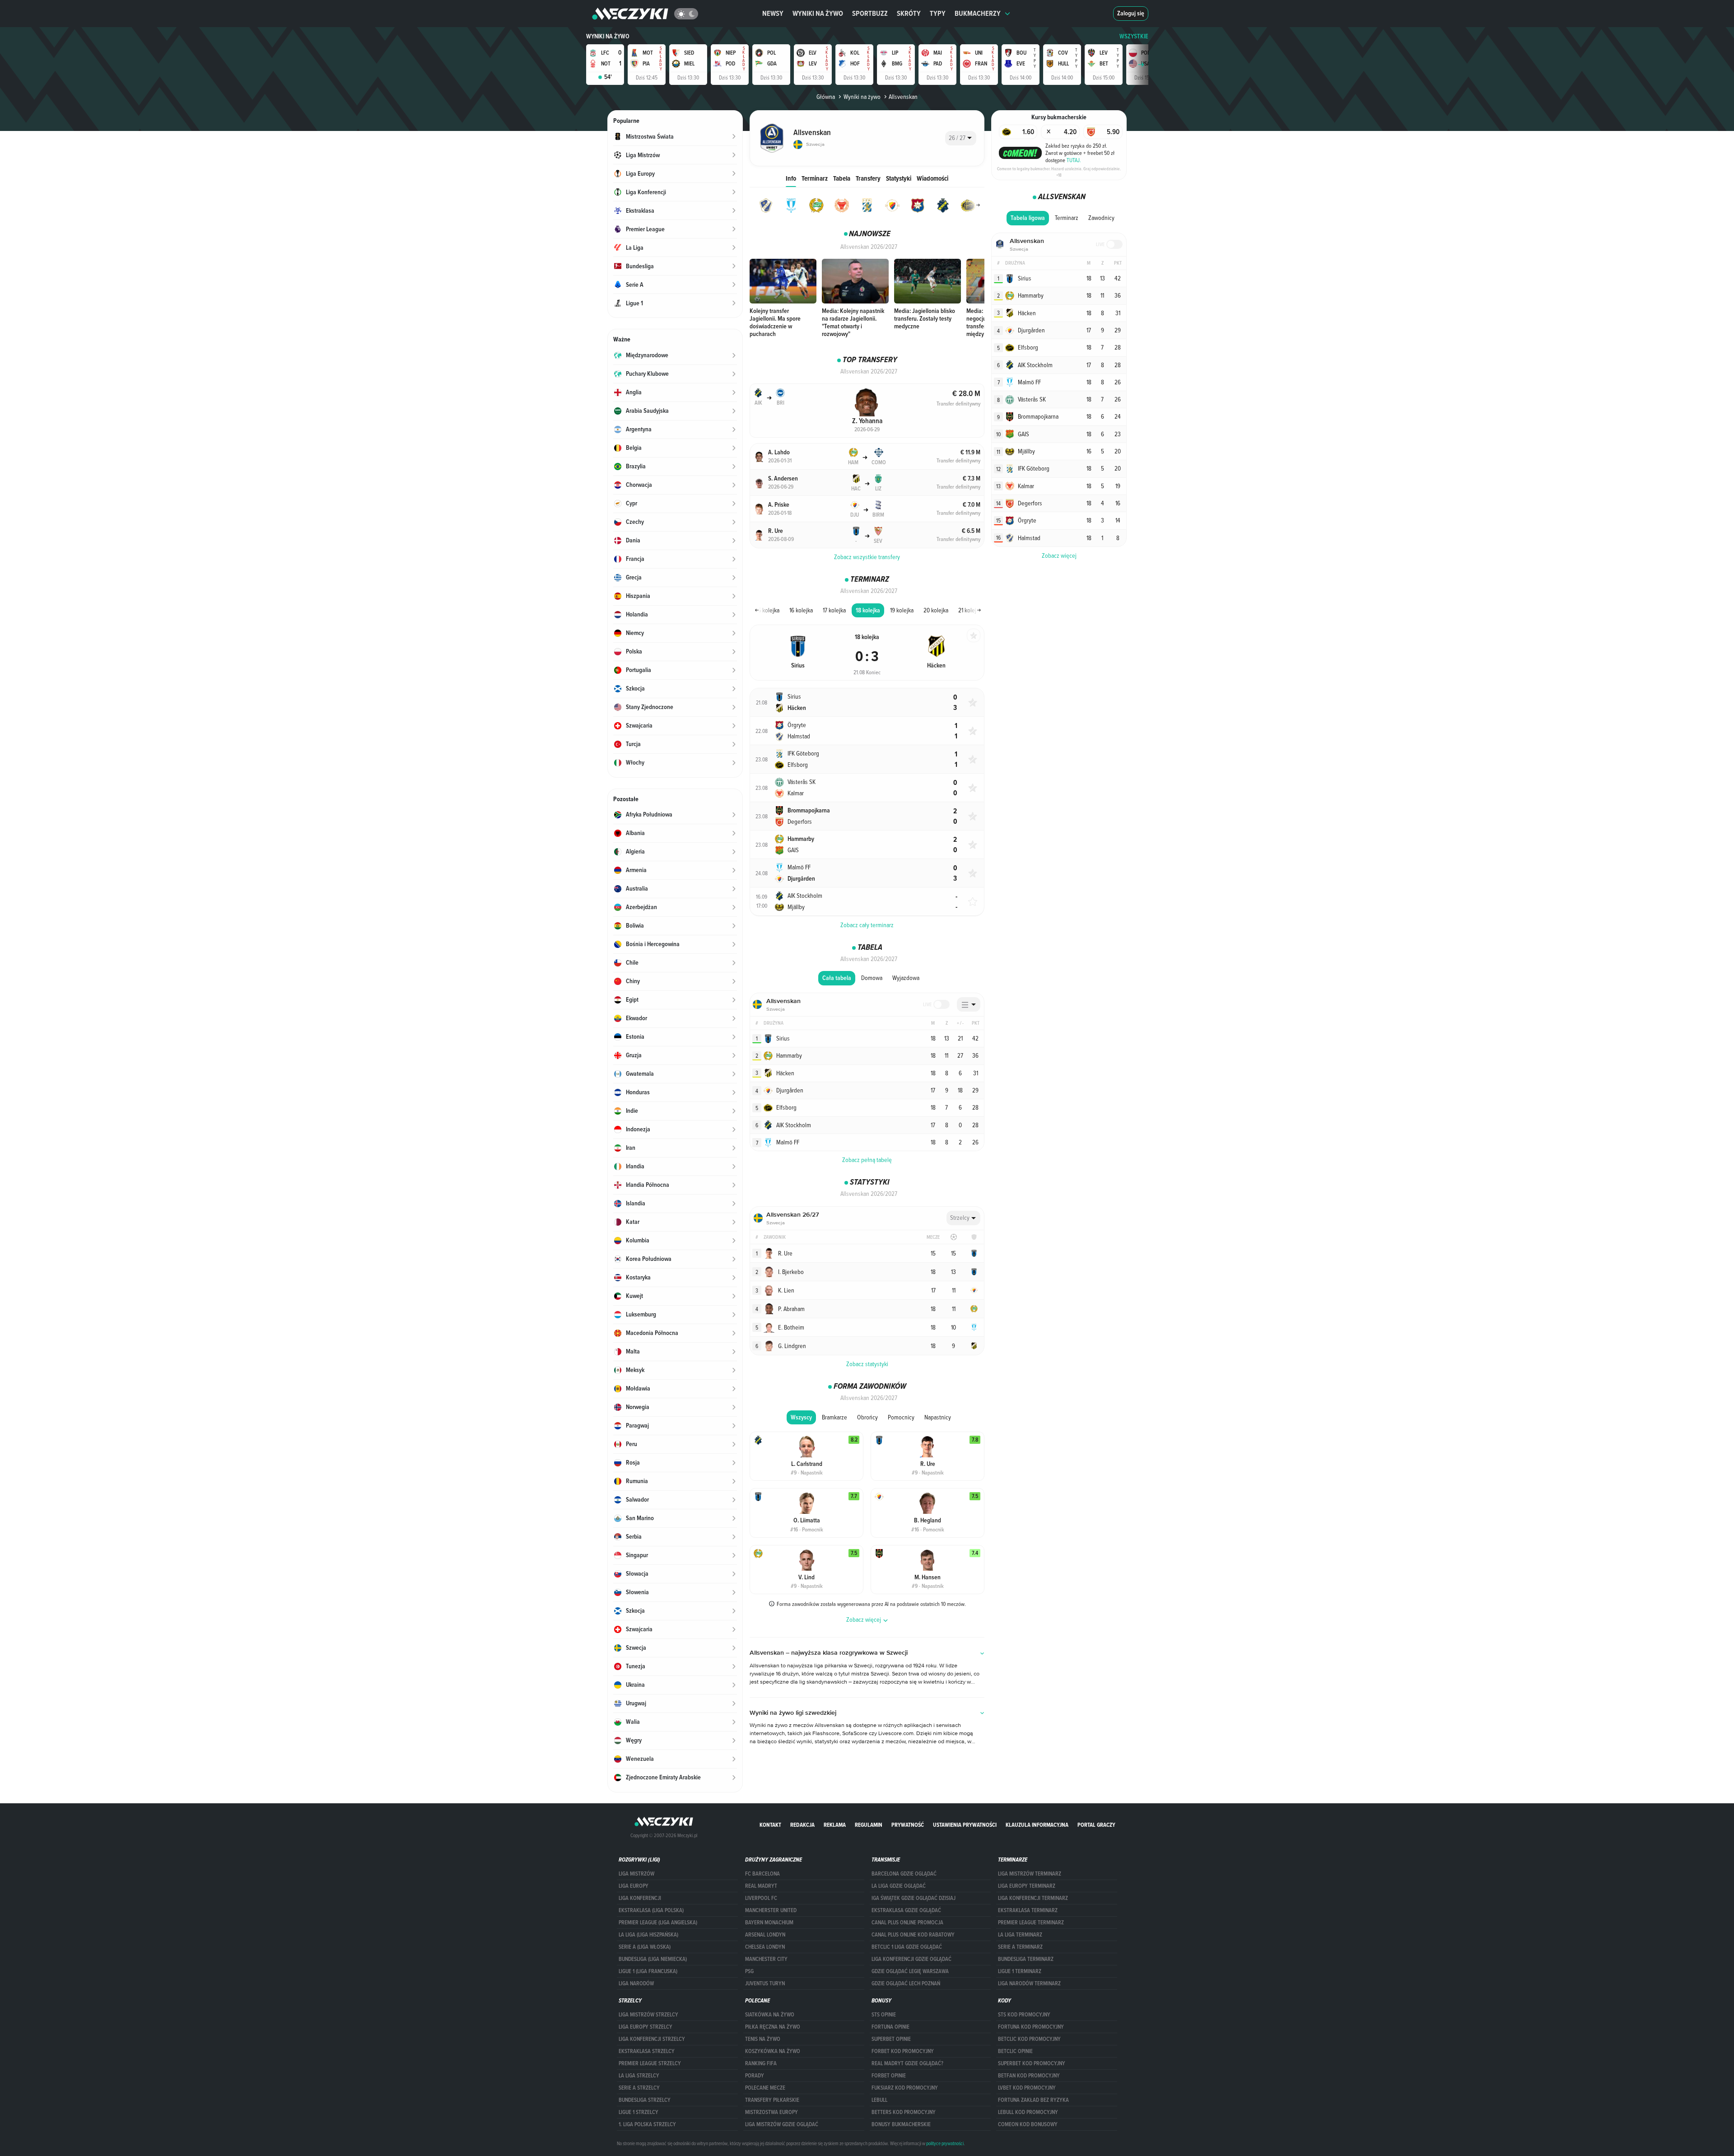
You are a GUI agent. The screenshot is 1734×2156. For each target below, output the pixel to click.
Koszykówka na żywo (773, 2051)
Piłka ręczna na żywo (773, 2027)
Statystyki (899, 178)
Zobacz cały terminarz (867, 925)
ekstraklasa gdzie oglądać (906, 1910)
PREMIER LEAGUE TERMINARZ (1031, 1923)
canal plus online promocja (907, 1923)
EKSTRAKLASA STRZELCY (647, 2051)
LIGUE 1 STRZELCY (639, 2112)
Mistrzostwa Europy (771, 2112)
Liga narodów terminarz (1029, 1983)
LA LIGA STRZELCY (639, 2076)
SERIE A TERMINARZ (1020, 1947)
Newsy (773, 13)
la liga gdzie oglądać (899, 1886)
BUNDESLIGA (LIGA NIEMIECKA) (653, 1959)
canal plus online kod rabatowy (913, 1935)
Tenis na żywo (763, 2039)
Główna (826, 97)
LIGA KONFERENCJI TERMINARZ (1033, 1898)
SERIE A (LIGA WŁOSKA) (645, 1947)
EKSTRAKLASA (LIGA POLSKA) (651, 1910)
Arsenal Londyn (765, 1935)
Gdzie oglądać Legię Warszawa (910, 1971)
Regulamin (869, 1825)
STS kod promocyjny (1024, 2015)
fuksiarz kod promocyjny (905, 2088)
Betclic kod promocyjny (1029, 2039)
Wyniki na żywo (818, 13)
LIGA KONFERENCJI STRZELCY (652, 2039)
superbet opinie (891, 2039)
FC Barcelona (762, 1874)
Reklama (835, 1825)
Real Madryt (761, 1886)
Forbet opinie (889, 2076)
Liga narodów (636, 1983)
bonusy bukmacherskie (901, 2124)
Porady (755, 2076)
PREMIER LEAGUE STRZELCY (650, 2063)
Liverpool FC (761, 1898)
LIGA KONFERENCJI (640, 1898)
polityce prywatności (945, 2143)
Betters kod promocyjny (904, 2112)
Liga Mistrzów (636, 1874)
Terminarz (815, 178)
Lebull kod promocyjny (1028, 2112)
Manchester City (766, 1959)
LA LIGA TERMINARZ (1020, 1935)
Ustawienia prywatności (965, 1825)
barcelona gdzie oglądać (904, 1874)
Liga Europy (634, 1886)
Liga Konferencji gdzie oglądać (911, 1959)
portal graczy (1096, 1825)
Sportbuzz (870, 13)
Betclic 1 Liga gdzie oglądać (907, 1947)
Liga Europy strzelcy (646, 2027)
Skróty (909, 13)
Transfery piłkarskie (772, 2100)
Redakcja (802, 1825)
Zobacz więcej (1059, 555)
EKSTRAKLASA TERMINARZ (1028, 1910)
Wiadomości (932, 178)
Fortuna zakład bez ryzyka (1033, 2100)
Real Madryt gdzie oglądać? (907, 2063)
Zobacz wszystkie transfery (867, 557)
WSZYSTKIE (1134, 36)
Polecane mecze (765, 2088)
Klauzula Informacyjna (1037, 1825)
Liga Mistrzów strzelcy (648, 2015)
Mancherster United (771, 1910)
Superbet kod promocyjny (1032, 2063)
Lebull (879, 2100)
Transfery (868, 178)
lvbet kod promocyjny (1027, 2088)
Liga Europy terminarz (1027, 1886)
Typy (938, 13)
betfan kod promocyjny (1029, 2076)
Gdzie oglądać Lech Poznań (906, 1983)
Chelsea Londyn (765, 1947)
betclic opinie (1015, 2051)
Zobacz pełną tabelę (867, 1160)
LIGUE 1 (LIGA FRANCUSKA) (648, 1971)
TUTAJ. (1074, 160)
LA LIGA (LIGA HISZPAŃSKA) (648, 1935)
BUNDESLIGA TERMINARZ (1026, 1959)
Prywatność (908, 1825)
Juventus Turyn (765, 1983)
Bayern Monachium (769, 1923)
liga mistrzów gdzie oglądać (782, 2124)
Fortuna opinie (890, 2027)
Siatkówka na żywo (770, 2015)
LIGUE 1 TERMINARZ (1020, 1971)
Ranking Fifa (761, 2063)
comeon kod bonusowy (1028, 2124)
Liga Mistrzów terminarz (1030, 1874)
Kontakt (770, 1825)
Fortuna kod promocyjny (1031, 2027)
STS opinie (884, 2015)
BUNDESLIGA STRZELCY (645, 2100)
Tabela (842, 178)
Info (791, 178)
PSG (749, 1971)
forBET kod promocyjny (903, 2051)
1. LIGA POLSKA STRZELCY (647, 2124)
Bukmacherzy (978, 13)
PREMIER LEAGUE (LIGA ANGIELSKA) (658, 1923)
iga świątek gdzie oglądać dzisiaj (914, 1898)
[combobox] (961, 138)
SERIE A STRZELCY (639, 2088)
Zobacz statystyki (867, 1364)
